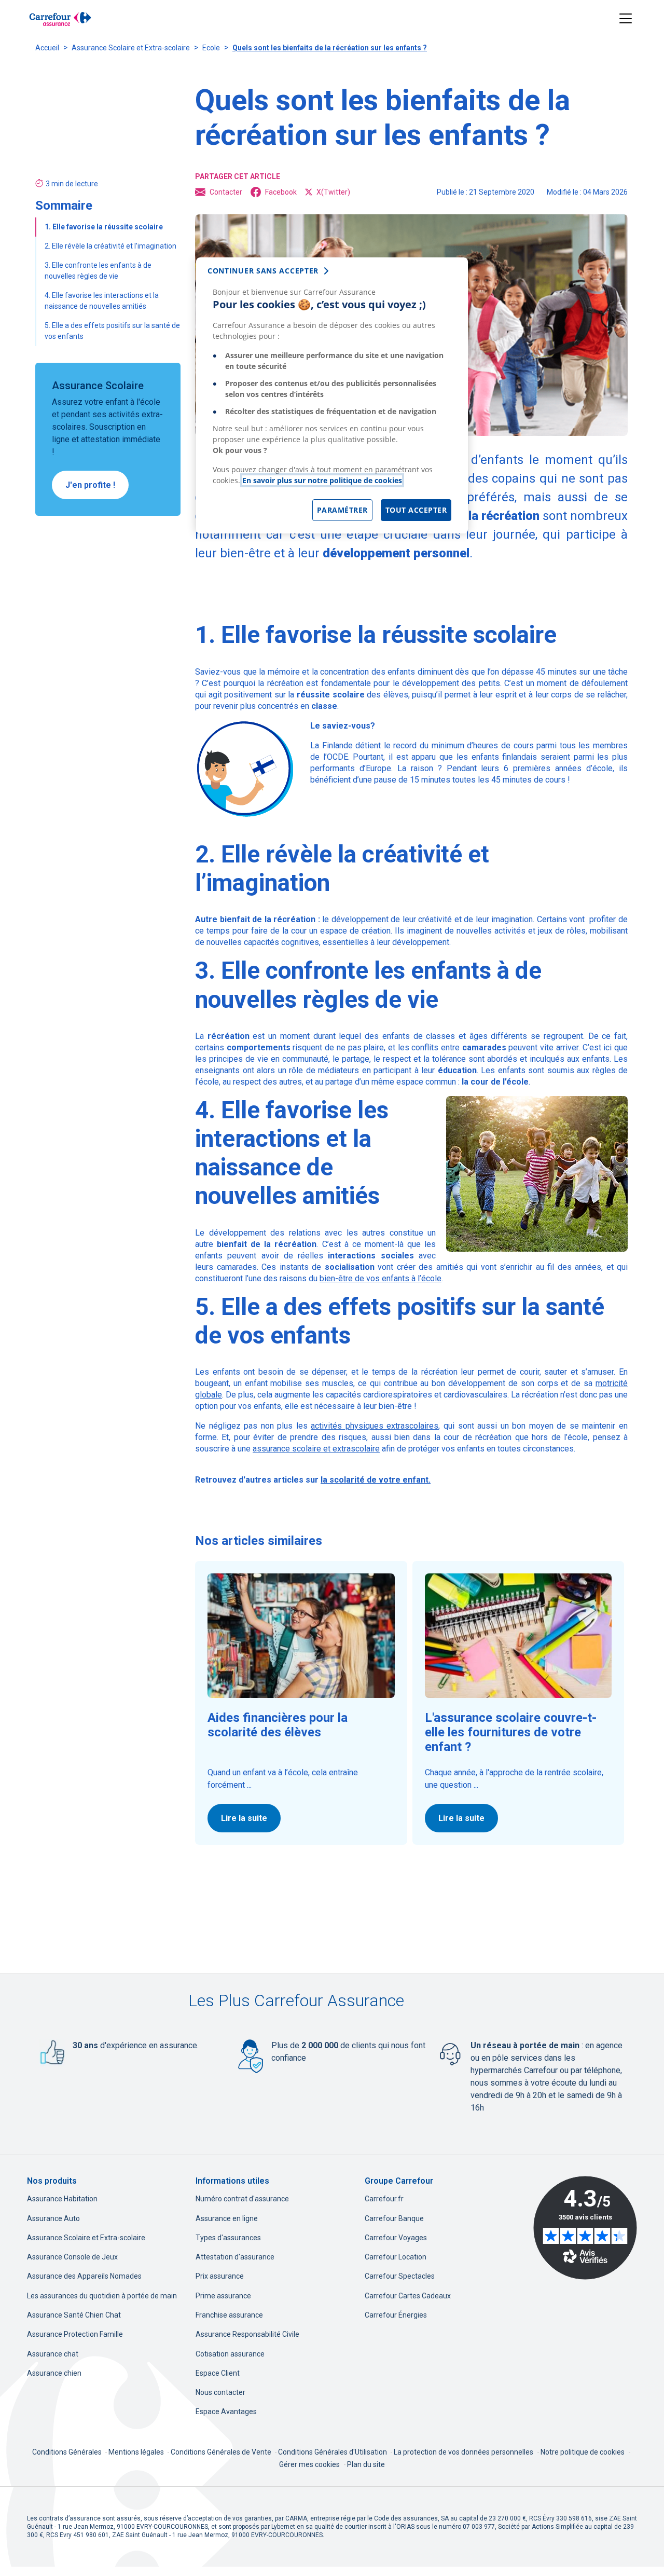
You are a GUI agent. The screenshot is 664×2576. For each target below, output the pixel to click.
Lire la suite (244, 1818)
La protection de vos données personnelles (464, 2452)
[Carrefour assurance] (60, 19)
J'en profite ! (90, 485)
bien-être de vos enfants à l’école (381, 1278)
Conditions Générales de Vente (222, 2452)
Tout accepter (416, 510)
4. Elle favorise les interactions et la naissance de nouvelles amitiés (102, 301)
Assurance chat (53, 2354)
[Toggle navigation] (626, 19)
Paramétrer (342, 510)
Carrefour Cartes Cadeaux (408, 2296)
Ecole (211, 48)
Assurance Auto (53, 2218)
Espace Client (218, 2373)
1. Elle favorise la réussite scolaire (105, 227)
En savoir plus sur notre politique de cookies (322, 480)
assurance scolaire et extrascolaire (316, 1449)
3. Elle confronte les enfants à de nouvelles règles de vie (98, 271)
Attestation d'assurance (235, 2257)
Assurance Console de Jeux (72, 2257)
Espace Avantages (226, 2411)
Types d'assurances (228, 2238)
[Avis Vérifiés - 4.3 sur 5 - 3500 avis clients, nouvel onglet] (585, 2228)
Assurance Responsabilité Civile (247, 2334)
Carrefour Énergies (396, 2315)
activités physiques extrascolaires (375, 1426)
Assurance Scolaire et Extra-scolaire (131, 48)
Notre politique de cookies (583, 2452)
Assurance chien (54, 2373)
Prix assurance (220, 2276)
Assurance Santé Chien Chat (74, 2315)
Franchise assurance (229, 2315)
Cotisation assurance (230, 2354)
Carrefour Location (396, 2257)
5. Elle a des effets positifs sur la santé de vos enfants (112, 331)
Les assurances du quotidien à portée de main (102, 2296)
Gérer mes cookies (309, 2464)
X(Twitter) (333, 192)
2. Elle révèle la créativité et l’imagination (110, 246)
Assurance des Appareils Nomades (84, 2276)
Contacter (226, 192)
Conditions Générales (68, 2452)
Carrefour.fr (384, 2199)
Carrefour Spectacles (400, 2276)
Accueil (47, 48)
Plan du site (366, 2464)
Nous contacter (220, 2392)
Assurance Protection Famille (75, 2334)
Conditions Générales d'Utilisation (333, 2452)
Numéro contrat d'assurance (242, 2199)
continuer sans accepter (263, 271)
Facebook (281, 192)
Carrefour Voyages (396, 2238)
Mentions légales (137, 2452)
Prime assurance (223, 2296)
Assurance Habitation (62, 2199)
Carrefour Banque (394, 2218)
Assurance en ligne (227, 2218)
